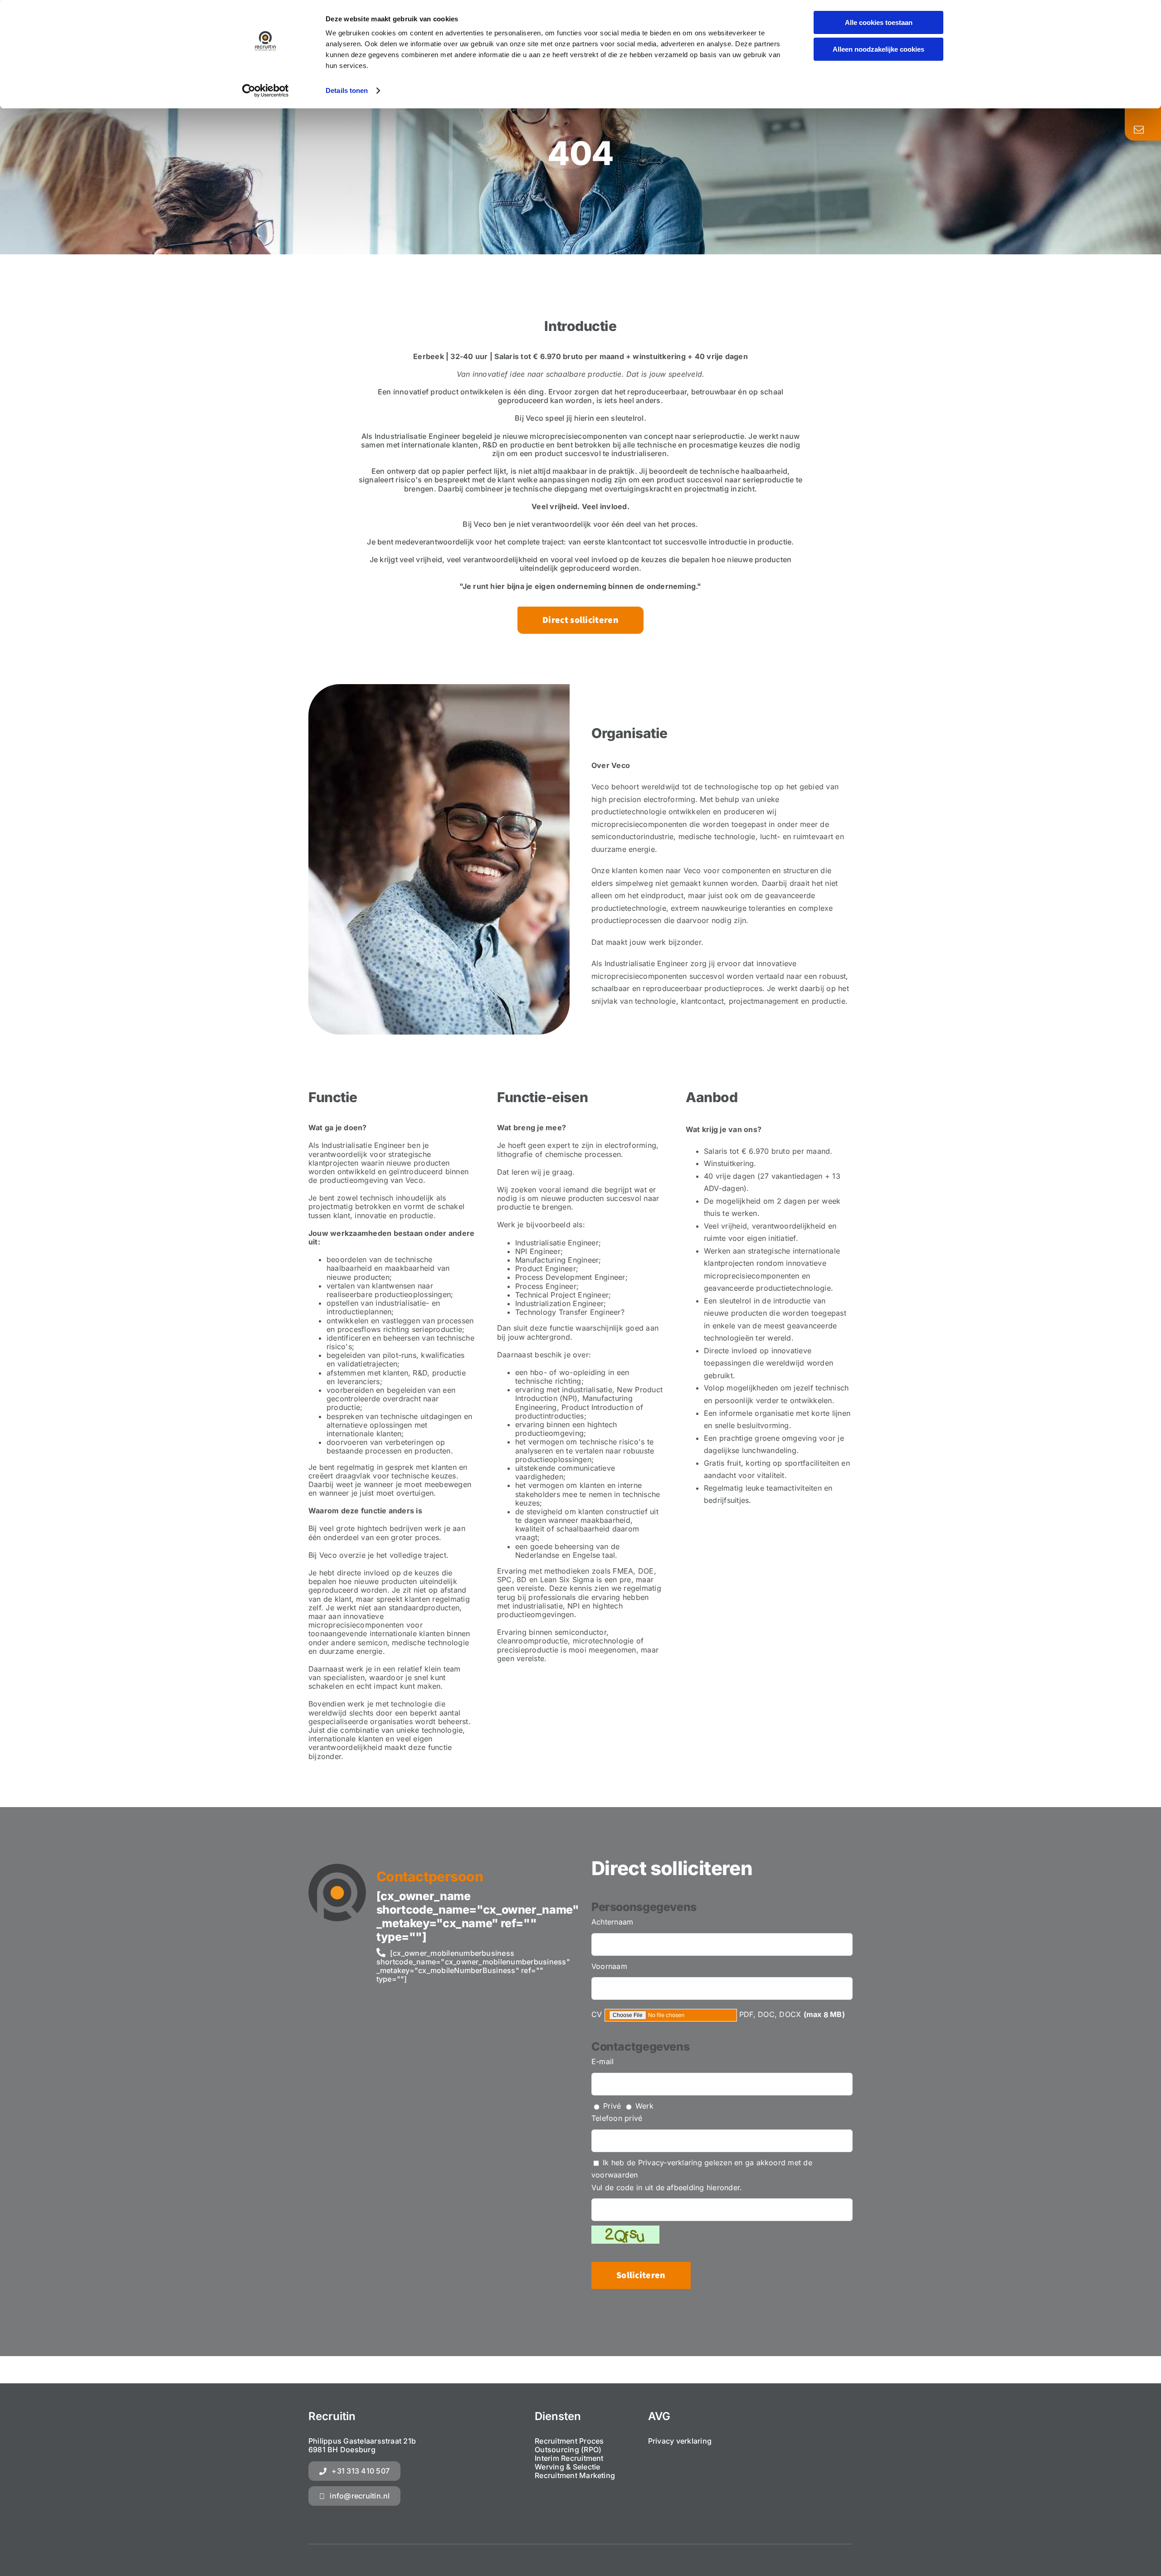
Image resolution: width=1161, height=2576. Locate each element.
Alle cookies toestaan (879, 22)
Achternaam (612, 1922)
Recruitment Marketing (575, 2475)
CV (597, 2015)
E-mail (602, 2061)
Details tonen (347, 90)
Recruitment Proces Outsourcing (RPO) (569, 2445)
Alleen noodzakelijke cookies (878, 49)
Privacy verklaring (680, 2441)
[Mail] (1139, 130)
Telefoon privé (617, 2118)
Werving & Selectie (567, 2467)
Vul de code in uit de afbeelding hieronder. (667, 2187)
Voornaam (609, 1966)
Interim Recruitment (569, 2458)
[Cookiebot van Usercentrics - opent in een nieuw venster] (266, 91)
